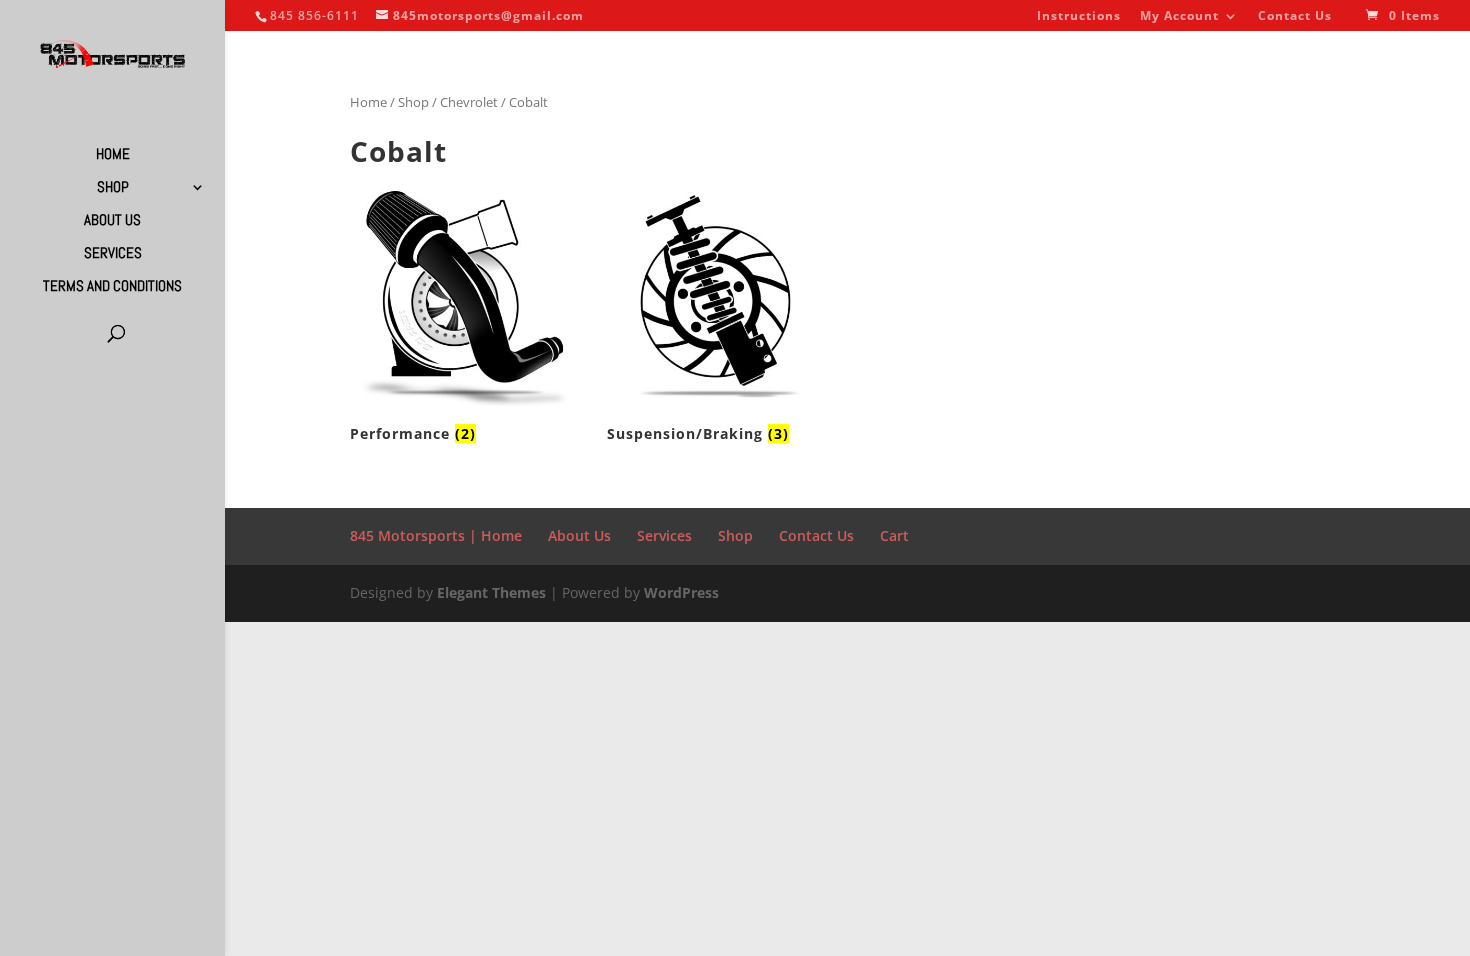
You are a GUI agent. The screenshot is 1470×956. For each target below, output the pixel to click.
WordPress (681, 592)
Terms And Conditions (112, 287)
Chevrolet (469, 102)
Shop (113, 188)
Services (113, 254)
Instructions (1079, 17)
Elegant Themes (491, 592)
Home (113, 155)
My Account (1179, 17)
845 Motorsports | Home (436, 535)
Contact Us (1295, 17)
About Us (112, 221)
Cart (894, 535)
